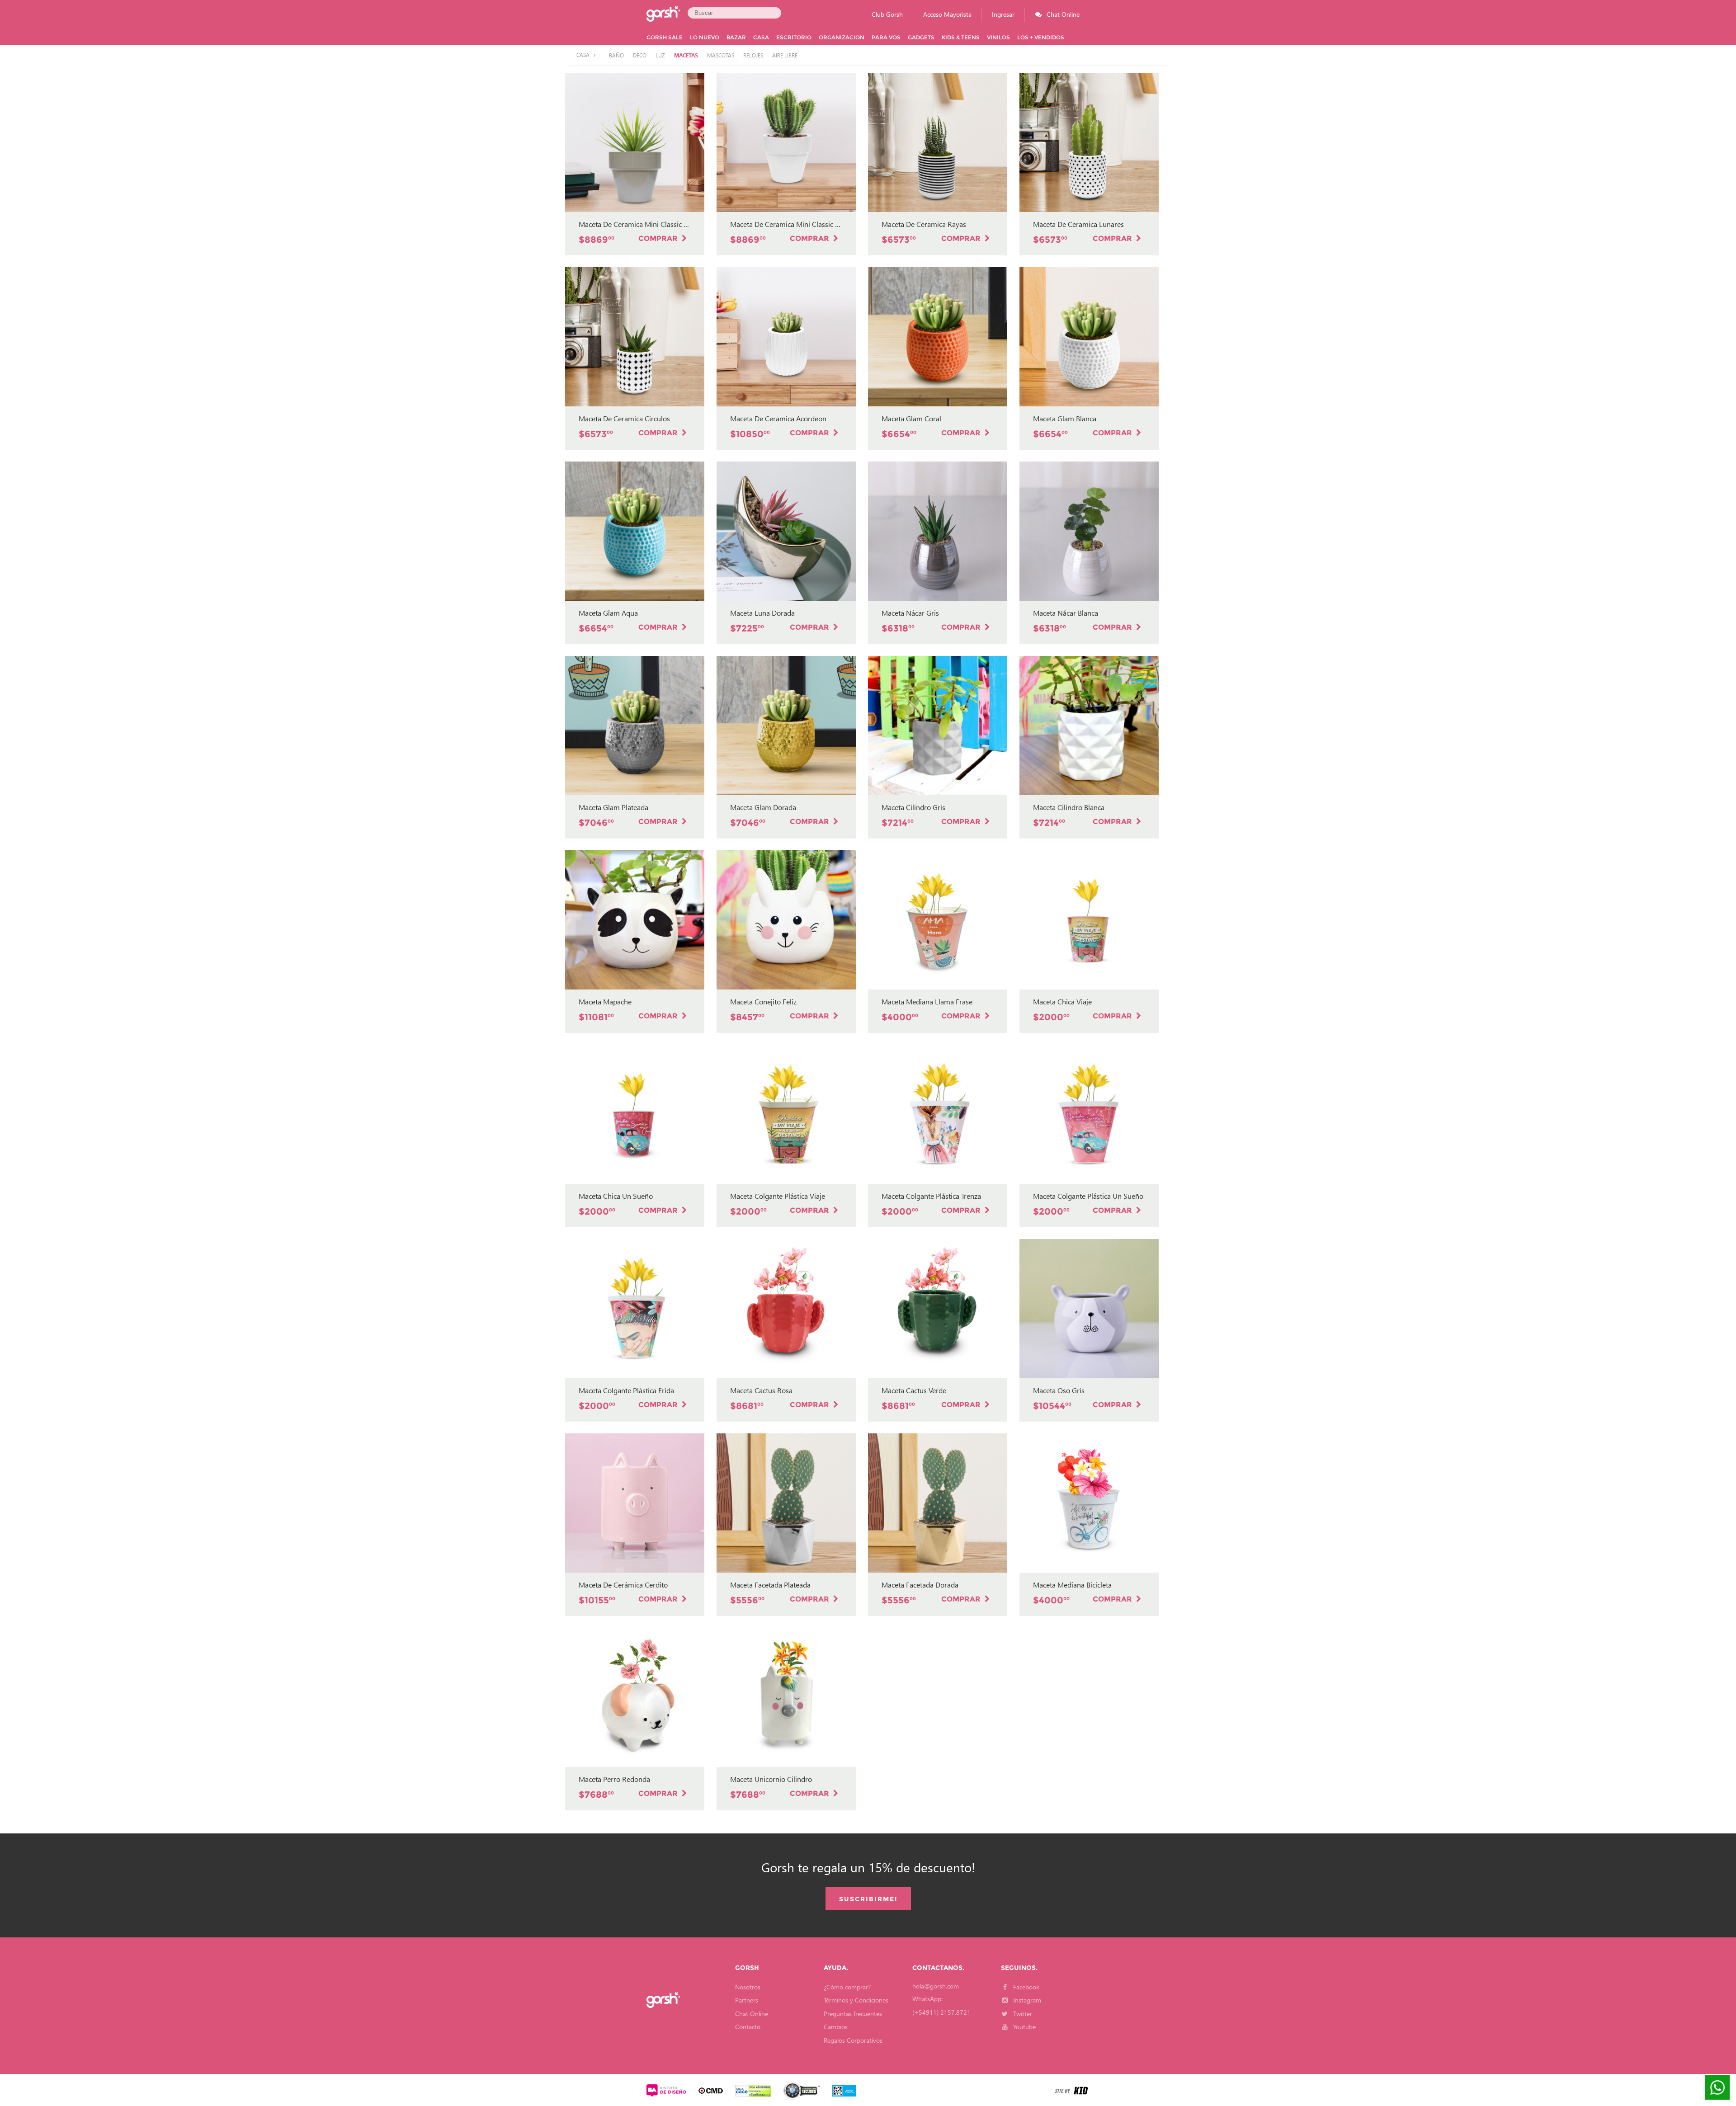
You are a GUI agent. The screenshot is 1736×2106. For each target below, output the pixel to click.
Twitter (1022, 2014)
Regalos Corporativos (853, 2040)
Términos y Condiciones (856, 2000)
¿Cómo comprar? (847, 1987)
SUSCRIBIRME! (868, 1899)
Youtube (1024, 2027)
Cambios (836, 2027)
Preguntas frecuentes (853, 2014)
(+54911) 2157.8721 (941, 2012)
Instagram (1026, 2000)
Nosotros (748, 1987)
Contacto (748, 2027)
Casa (584, 55)
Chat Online (752, 2014)
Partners (747, 2000)
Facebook (1025, 1987)
